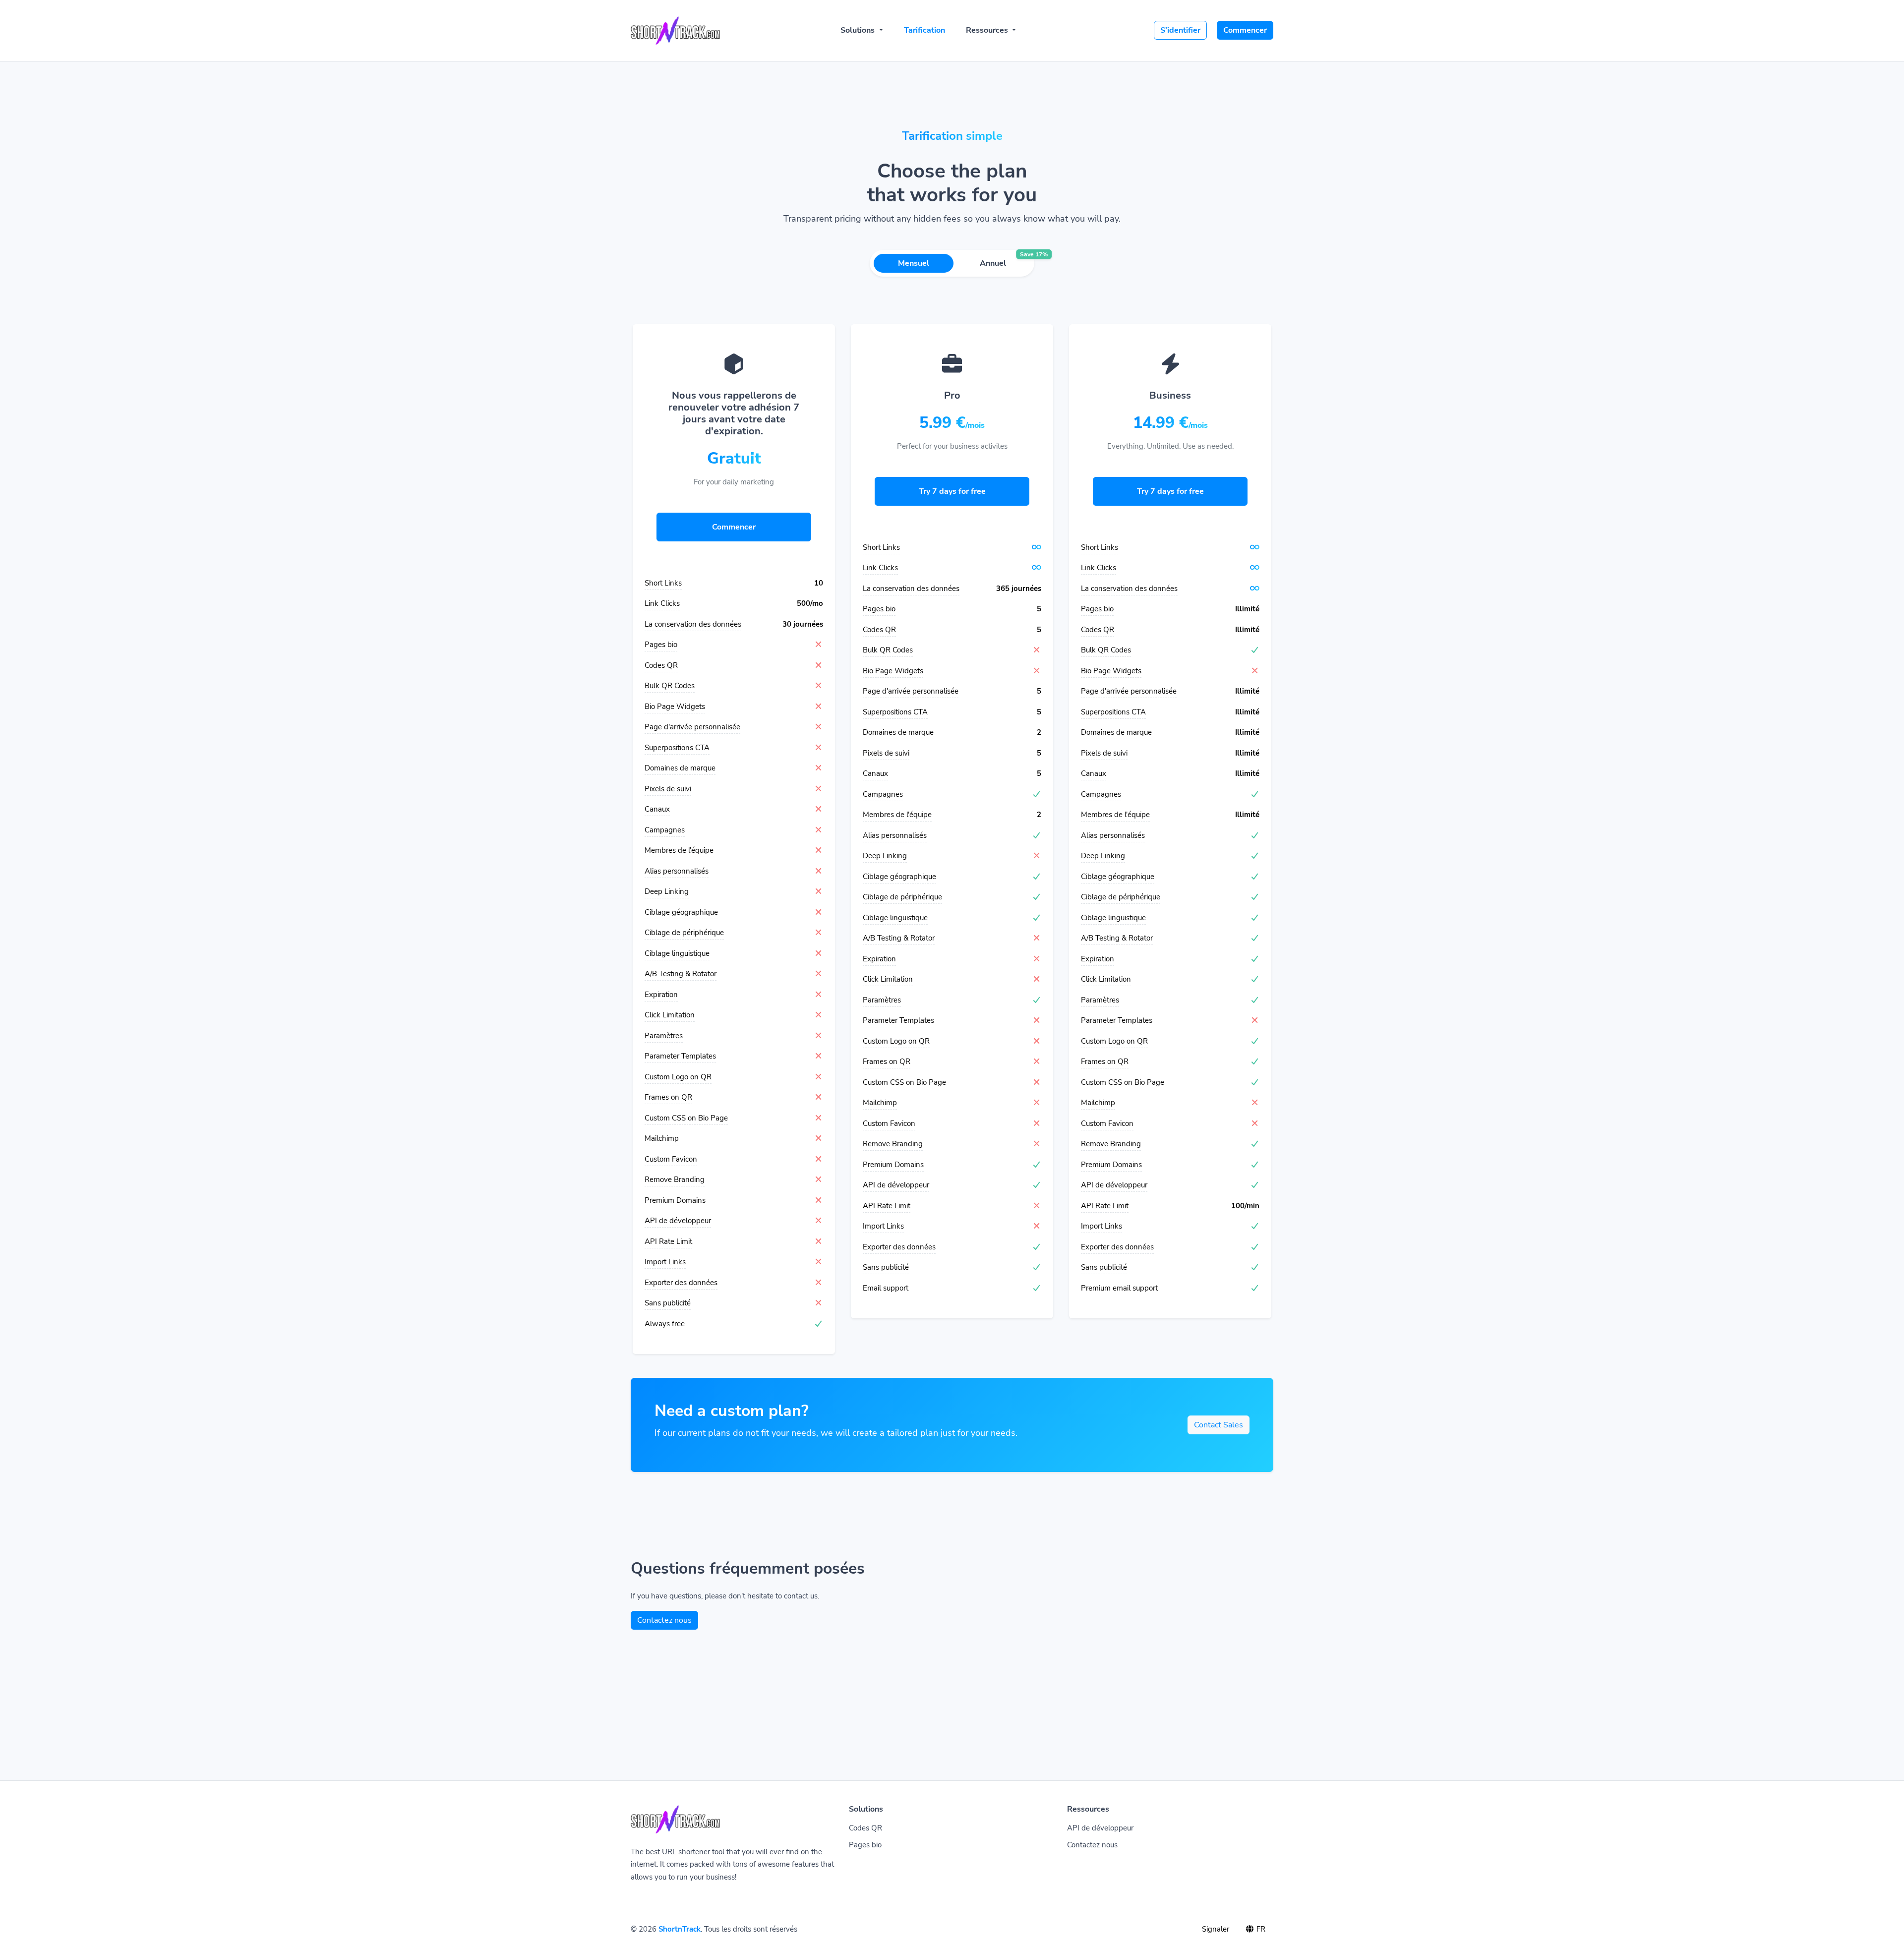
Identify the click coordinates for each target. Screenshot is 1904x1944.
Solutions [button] (859, 30)
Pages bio (865, 1845)
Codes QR (865, 1828)
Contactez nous (664, 1620)
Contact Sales (1219, 1425)
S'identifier (1180, 30)
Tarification (924, 30)
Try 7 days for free (952, 491)
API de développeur (1100, 1828)
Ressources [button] (988, 30)
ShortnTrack (680, 1929)
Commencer (1245, 30)
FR (1260, 1929)
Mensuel (914, 263)
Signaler (1216, 1929)
